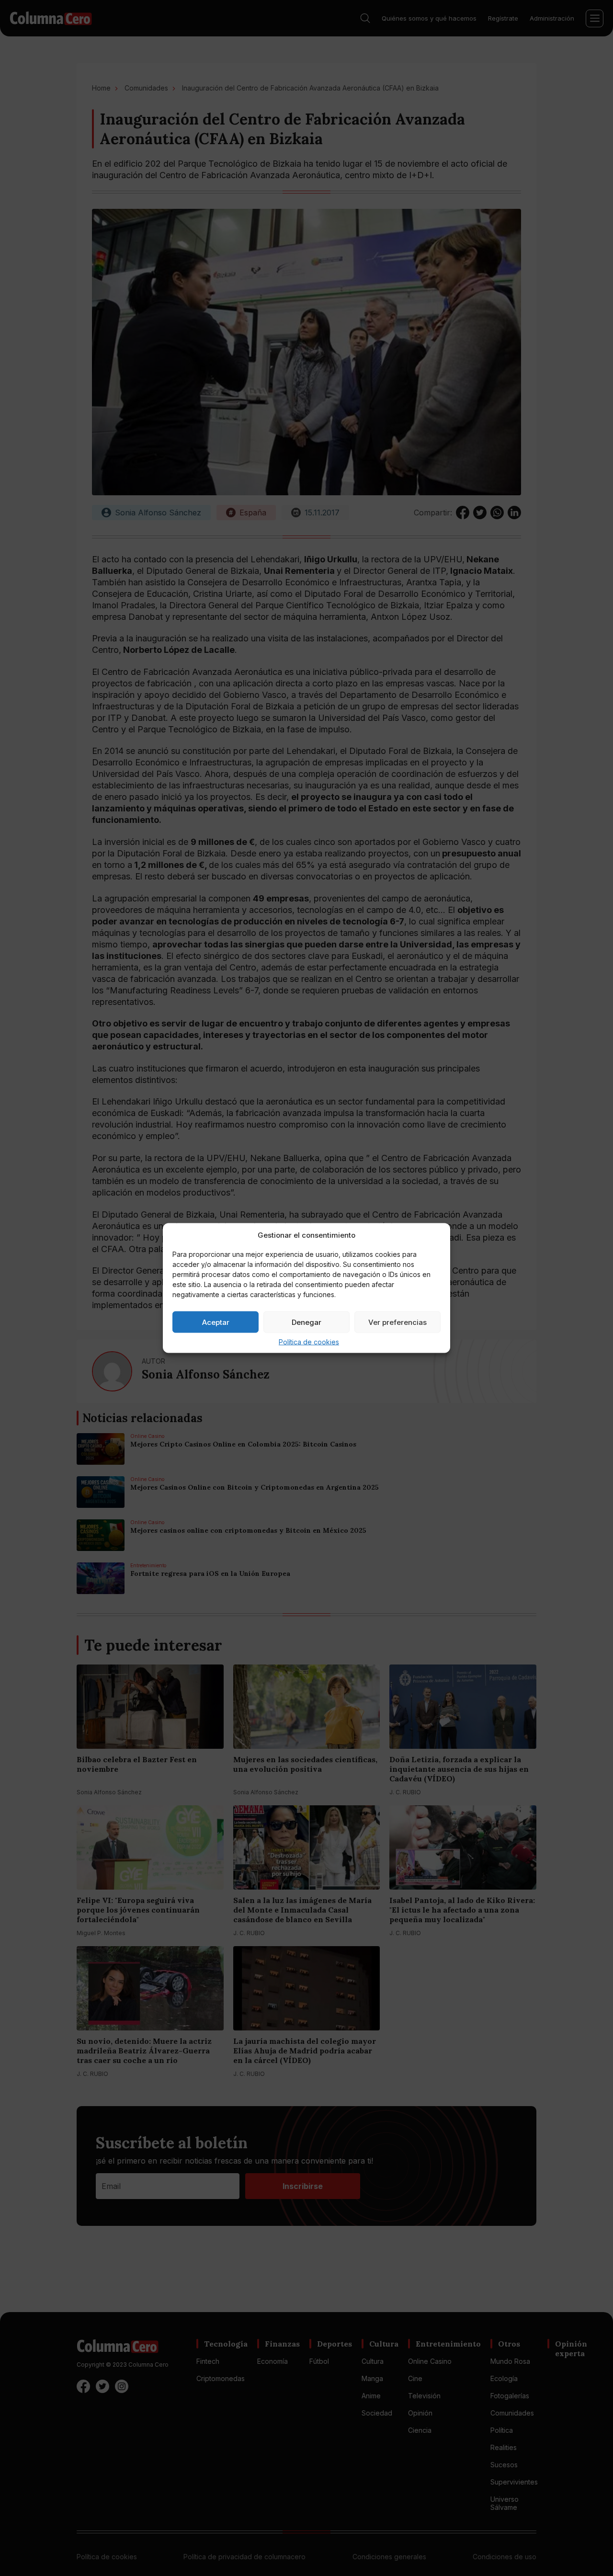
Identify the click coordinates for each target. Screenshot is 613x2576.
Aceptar (216, 1322)
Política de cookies (309, 1342)
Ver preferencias (397, 1322)
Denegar (306, 1322)
